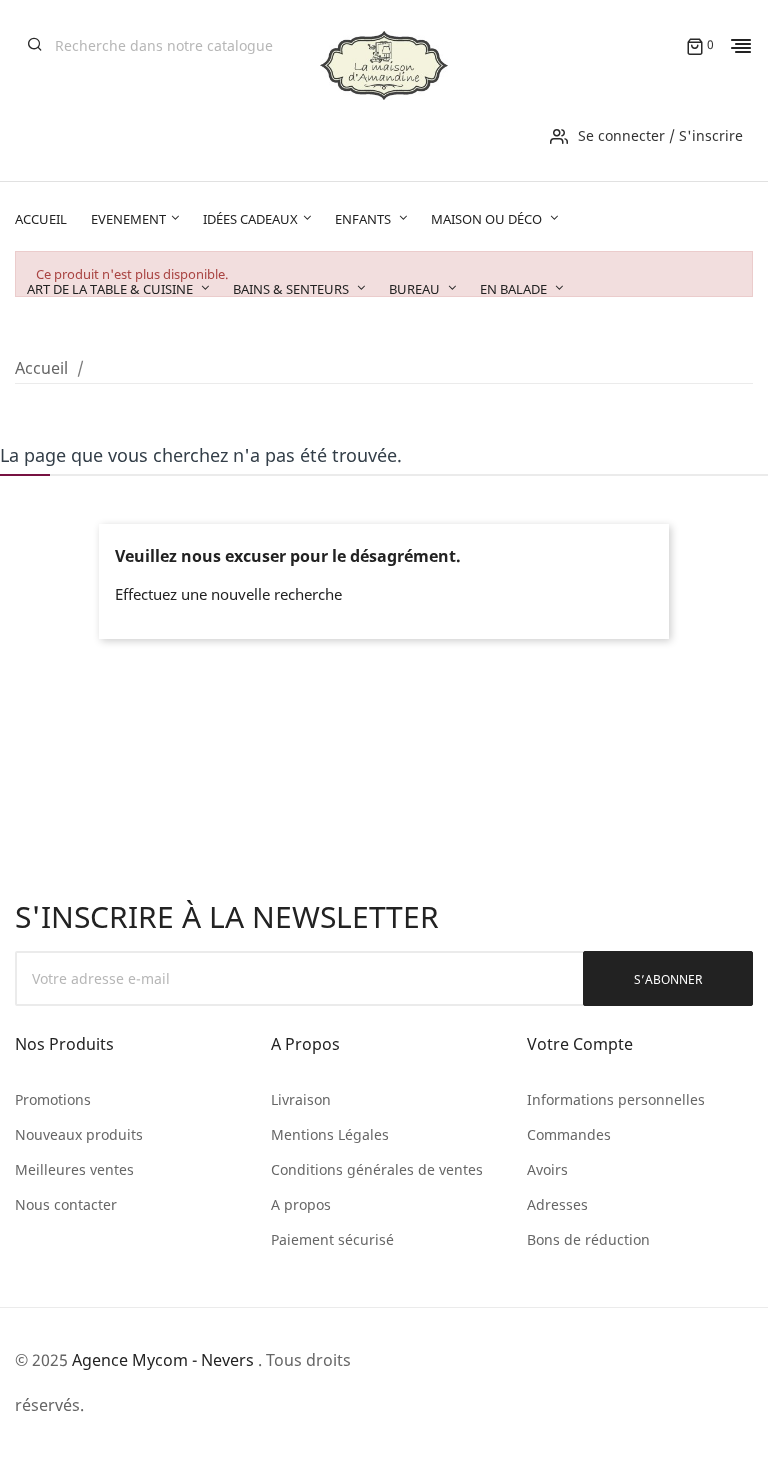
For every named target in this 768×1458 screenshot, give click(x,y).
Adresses (557, 1204)
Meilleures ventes (74, 1169)
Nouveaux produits (79, 1134)
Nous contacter (66, 1204)
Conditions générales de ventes (377, 1169)
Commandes (569, 1134)
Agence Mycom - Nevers (163, 1360)
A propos (301, 1204)
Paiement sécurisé (332, 1239)
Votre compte (580, 1044)
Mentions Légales (330, 1134)
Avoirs (547, 1169)
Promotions (53, 1099)
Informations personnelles (616, 1099)
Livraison (301, 1099)
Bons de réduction (588, 1239)
